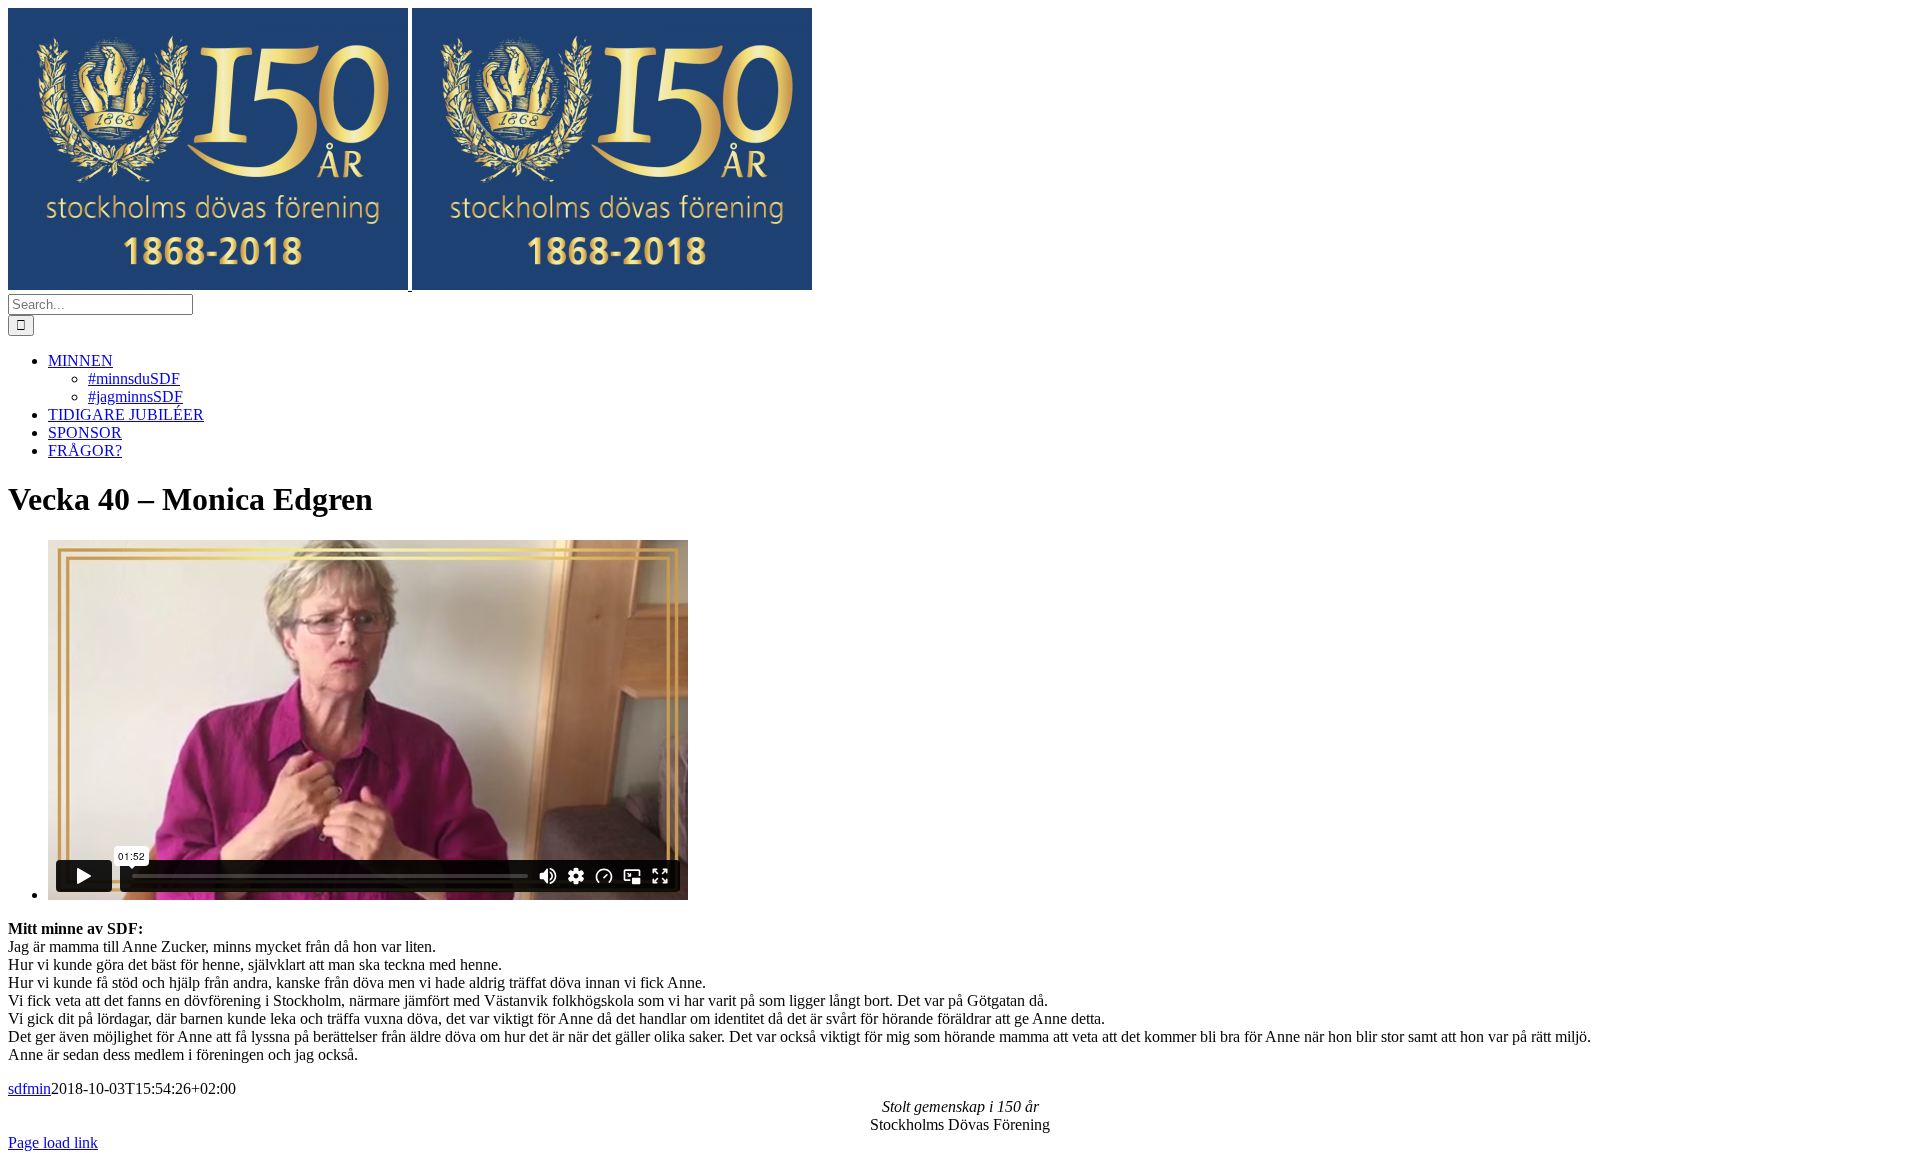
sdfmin (29, 1088)
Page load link (53, 1142)
